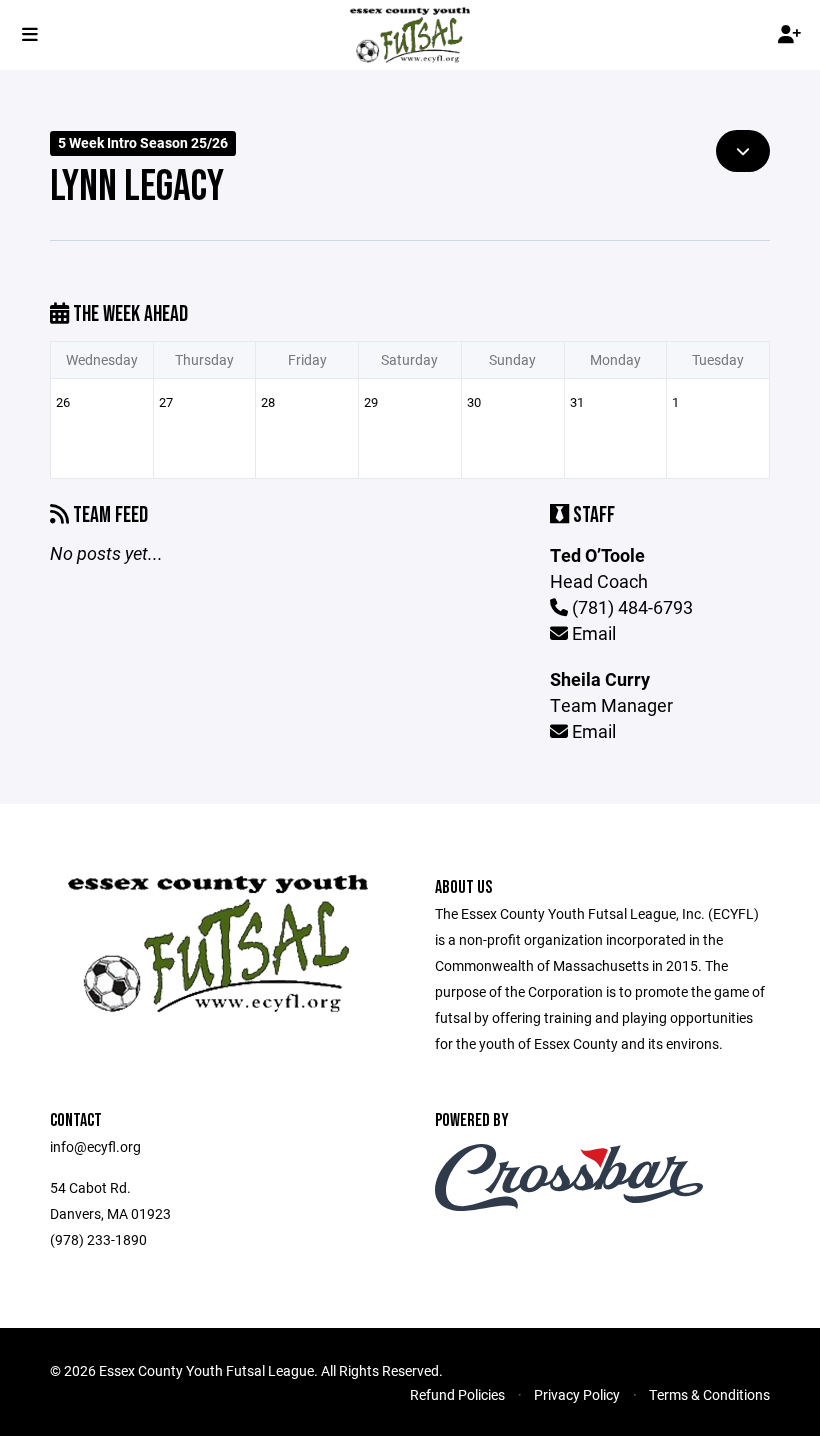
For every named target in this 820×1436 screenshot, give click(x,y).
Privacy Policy (577, 1394)
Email (592, 633)
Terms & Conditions (709, 1394)
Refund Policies (457, 1394)
